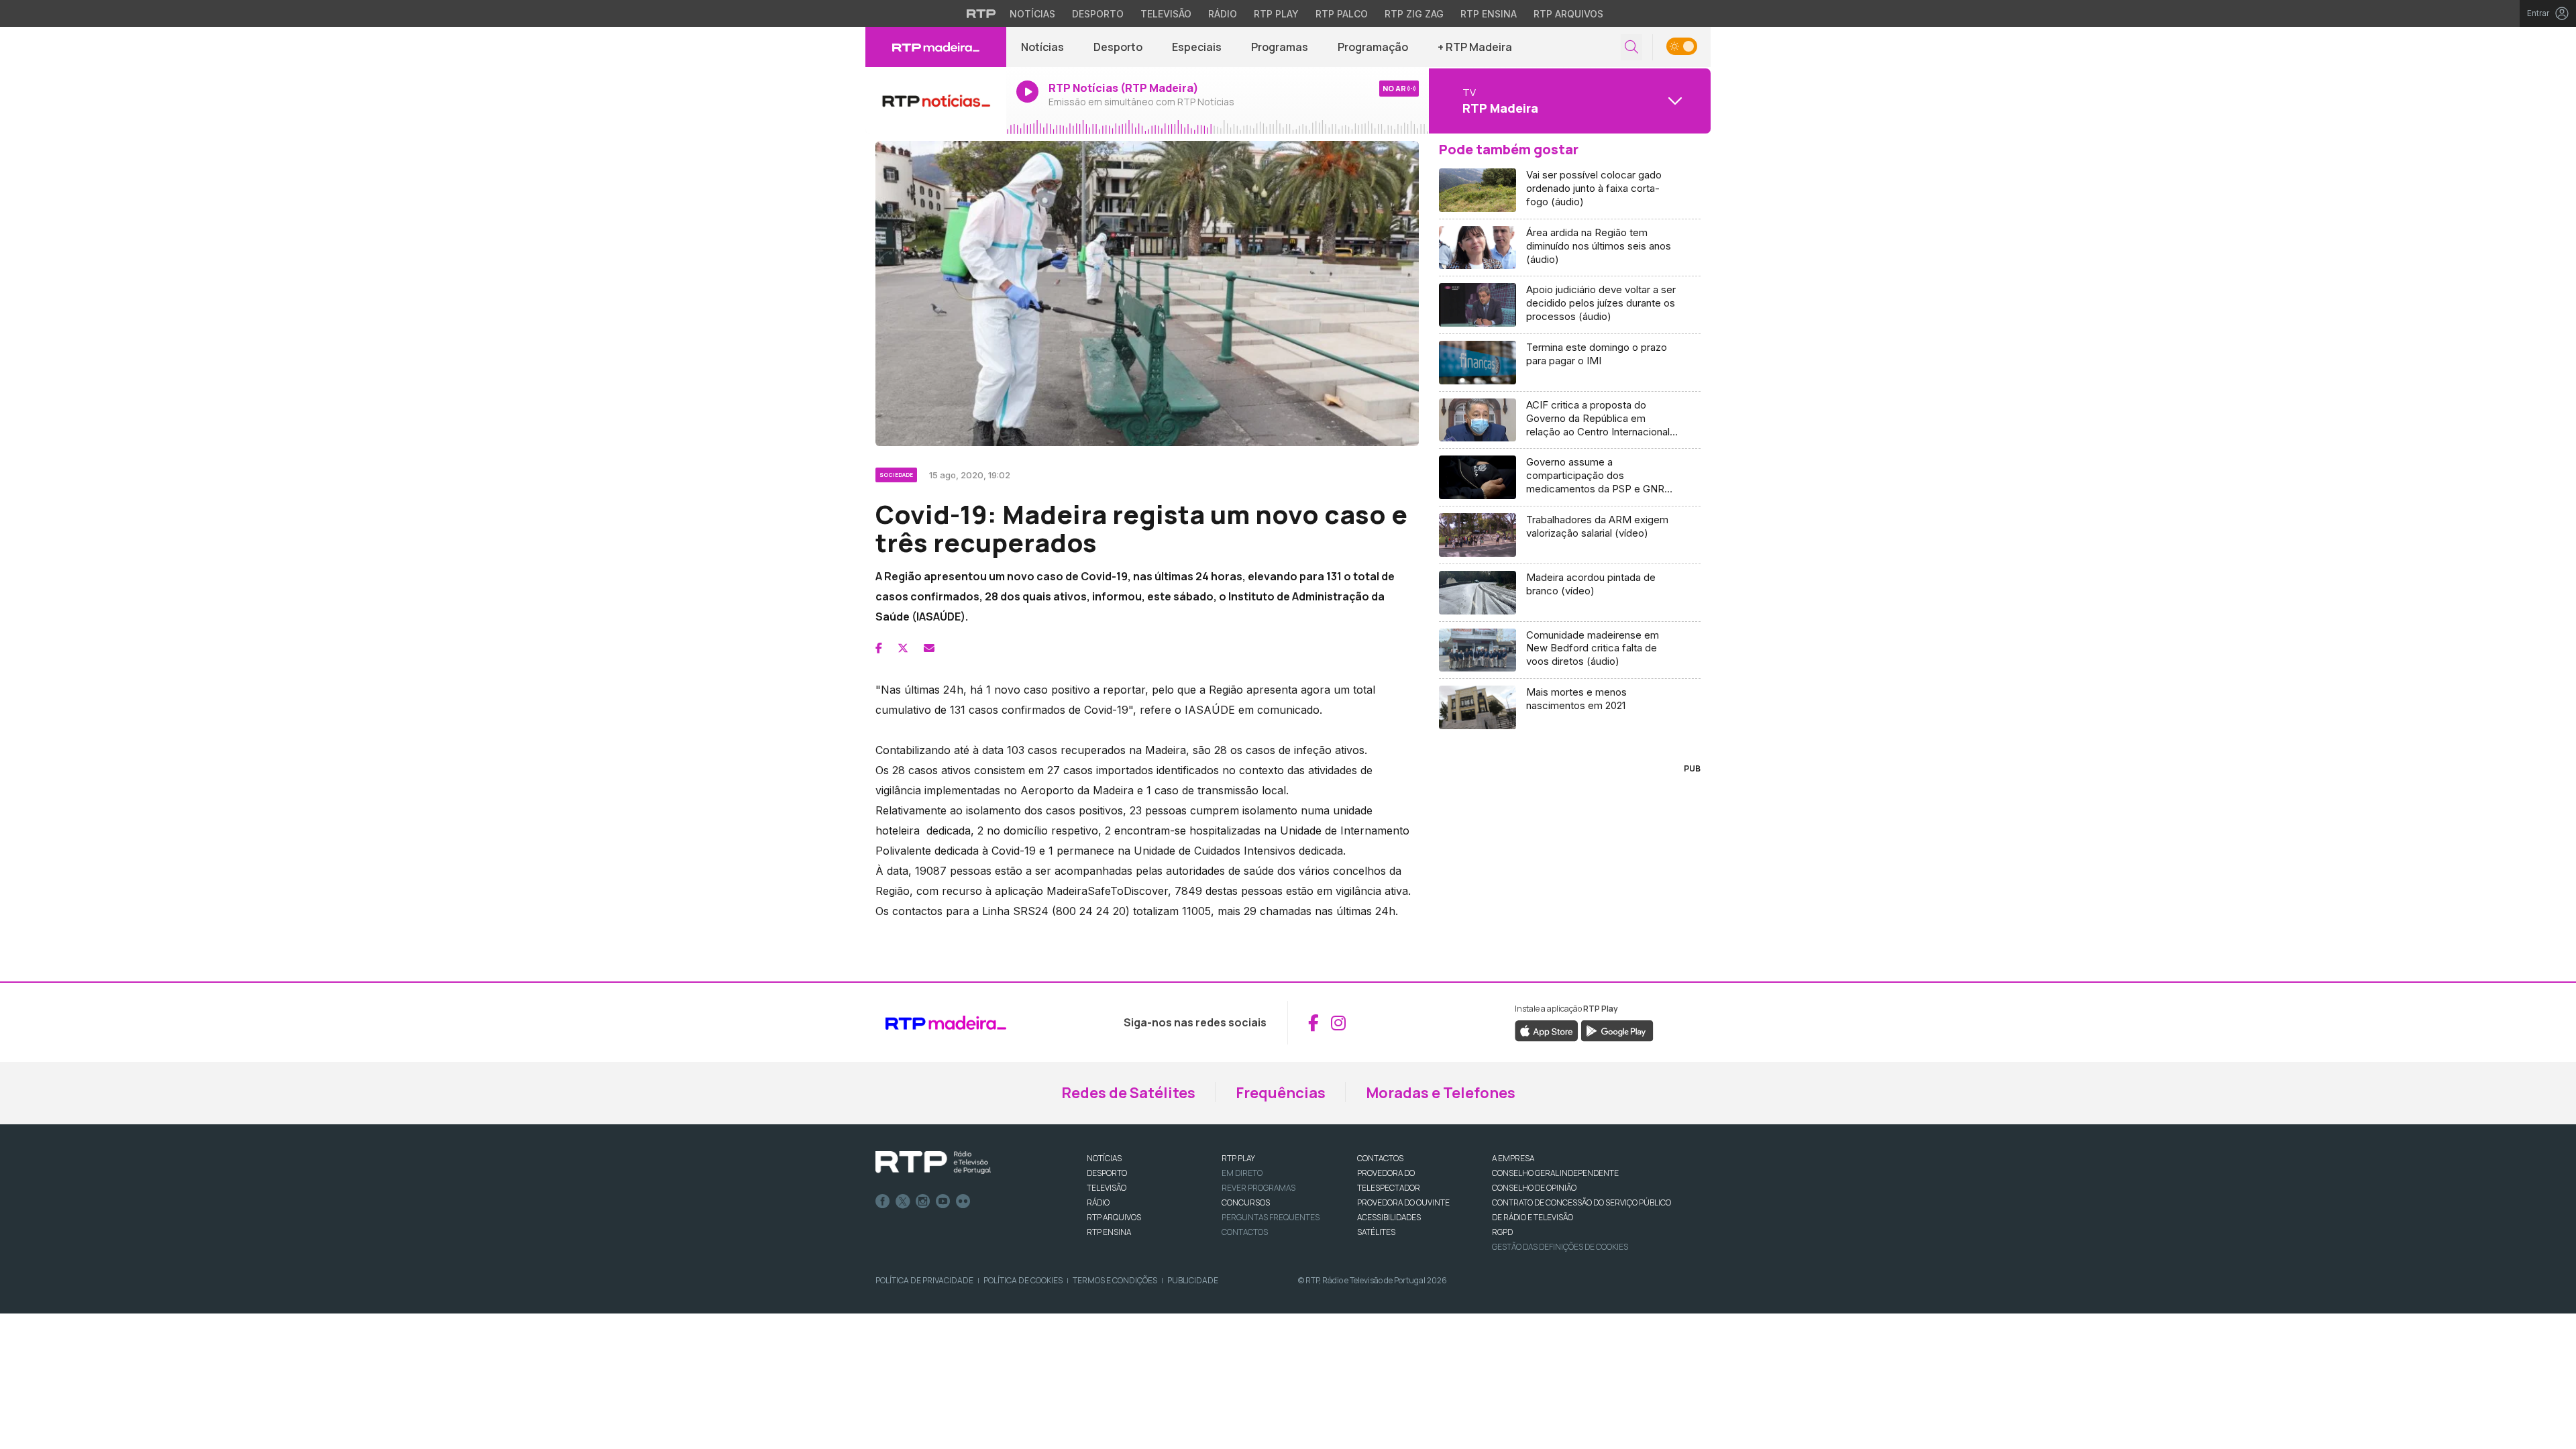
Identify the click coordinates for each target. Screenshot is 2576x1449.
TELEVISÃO (1107, 1188)
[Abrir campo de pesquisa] (1631, 47)
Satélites (1376, 1232)
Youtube (943, 1201)
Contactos (1245, 1232)
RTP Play (1276, 14)
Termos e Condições (1115, 1280)
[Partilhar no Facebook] (879, 648)
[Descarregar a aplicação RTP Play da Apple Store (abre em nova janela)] (1547, 1030)
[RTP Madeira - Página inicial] (936, 47)
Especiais (1197, 47)
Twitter (903, 1201)
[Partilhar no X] (903, 648)
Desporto (1098, 14)
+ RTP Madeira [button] (1475, 47)
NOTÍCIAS (1104, 1158)
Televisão (1166, 14)
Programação (1373, 47)
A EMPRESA (1513, 1158)
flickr (963, 1201)
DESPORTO (1107, 1173)
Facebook (883, 1201)
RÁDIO (1098, 1202)
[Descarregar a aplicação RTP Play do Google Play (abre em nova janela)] (1617, 1030)
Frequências (1281, 1093)
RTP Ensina (1489, 14)
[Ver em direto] (936, 101)
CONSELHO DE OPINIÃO (1534, 1188)
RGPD (1502, 1232)
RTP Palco (1342, 14)
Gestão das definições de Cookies (1560, 1247)
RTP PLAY (1238, 1158)
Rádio (1223, 14)
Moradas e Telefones (1441, 1093)
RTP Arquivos (1568, 14)
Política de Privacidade (924, 1280)
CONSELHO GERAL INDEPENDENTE (1555, 1173)
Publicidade (1193, 1280)
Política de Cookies (1023, 1280)
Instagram (923, 1201)
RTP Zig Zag (1414, 14)
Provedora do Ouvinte (1403, 1202)
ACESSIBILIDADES (1389, 1217)
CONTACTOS (1380, 1158)
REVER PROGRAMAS (1258, 1188)
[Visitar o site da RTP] (981, 13)
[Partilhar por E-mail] (929, 648)
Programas (1280, 47)
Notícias (1032, 14)
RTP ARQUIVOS (1114, 1217)
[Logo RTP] (933, 1163)
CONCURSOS (1246, 1202)
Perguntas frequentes (1271, 1217)
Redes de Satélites (1128, 1093)
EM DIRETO (1242, 1173)
